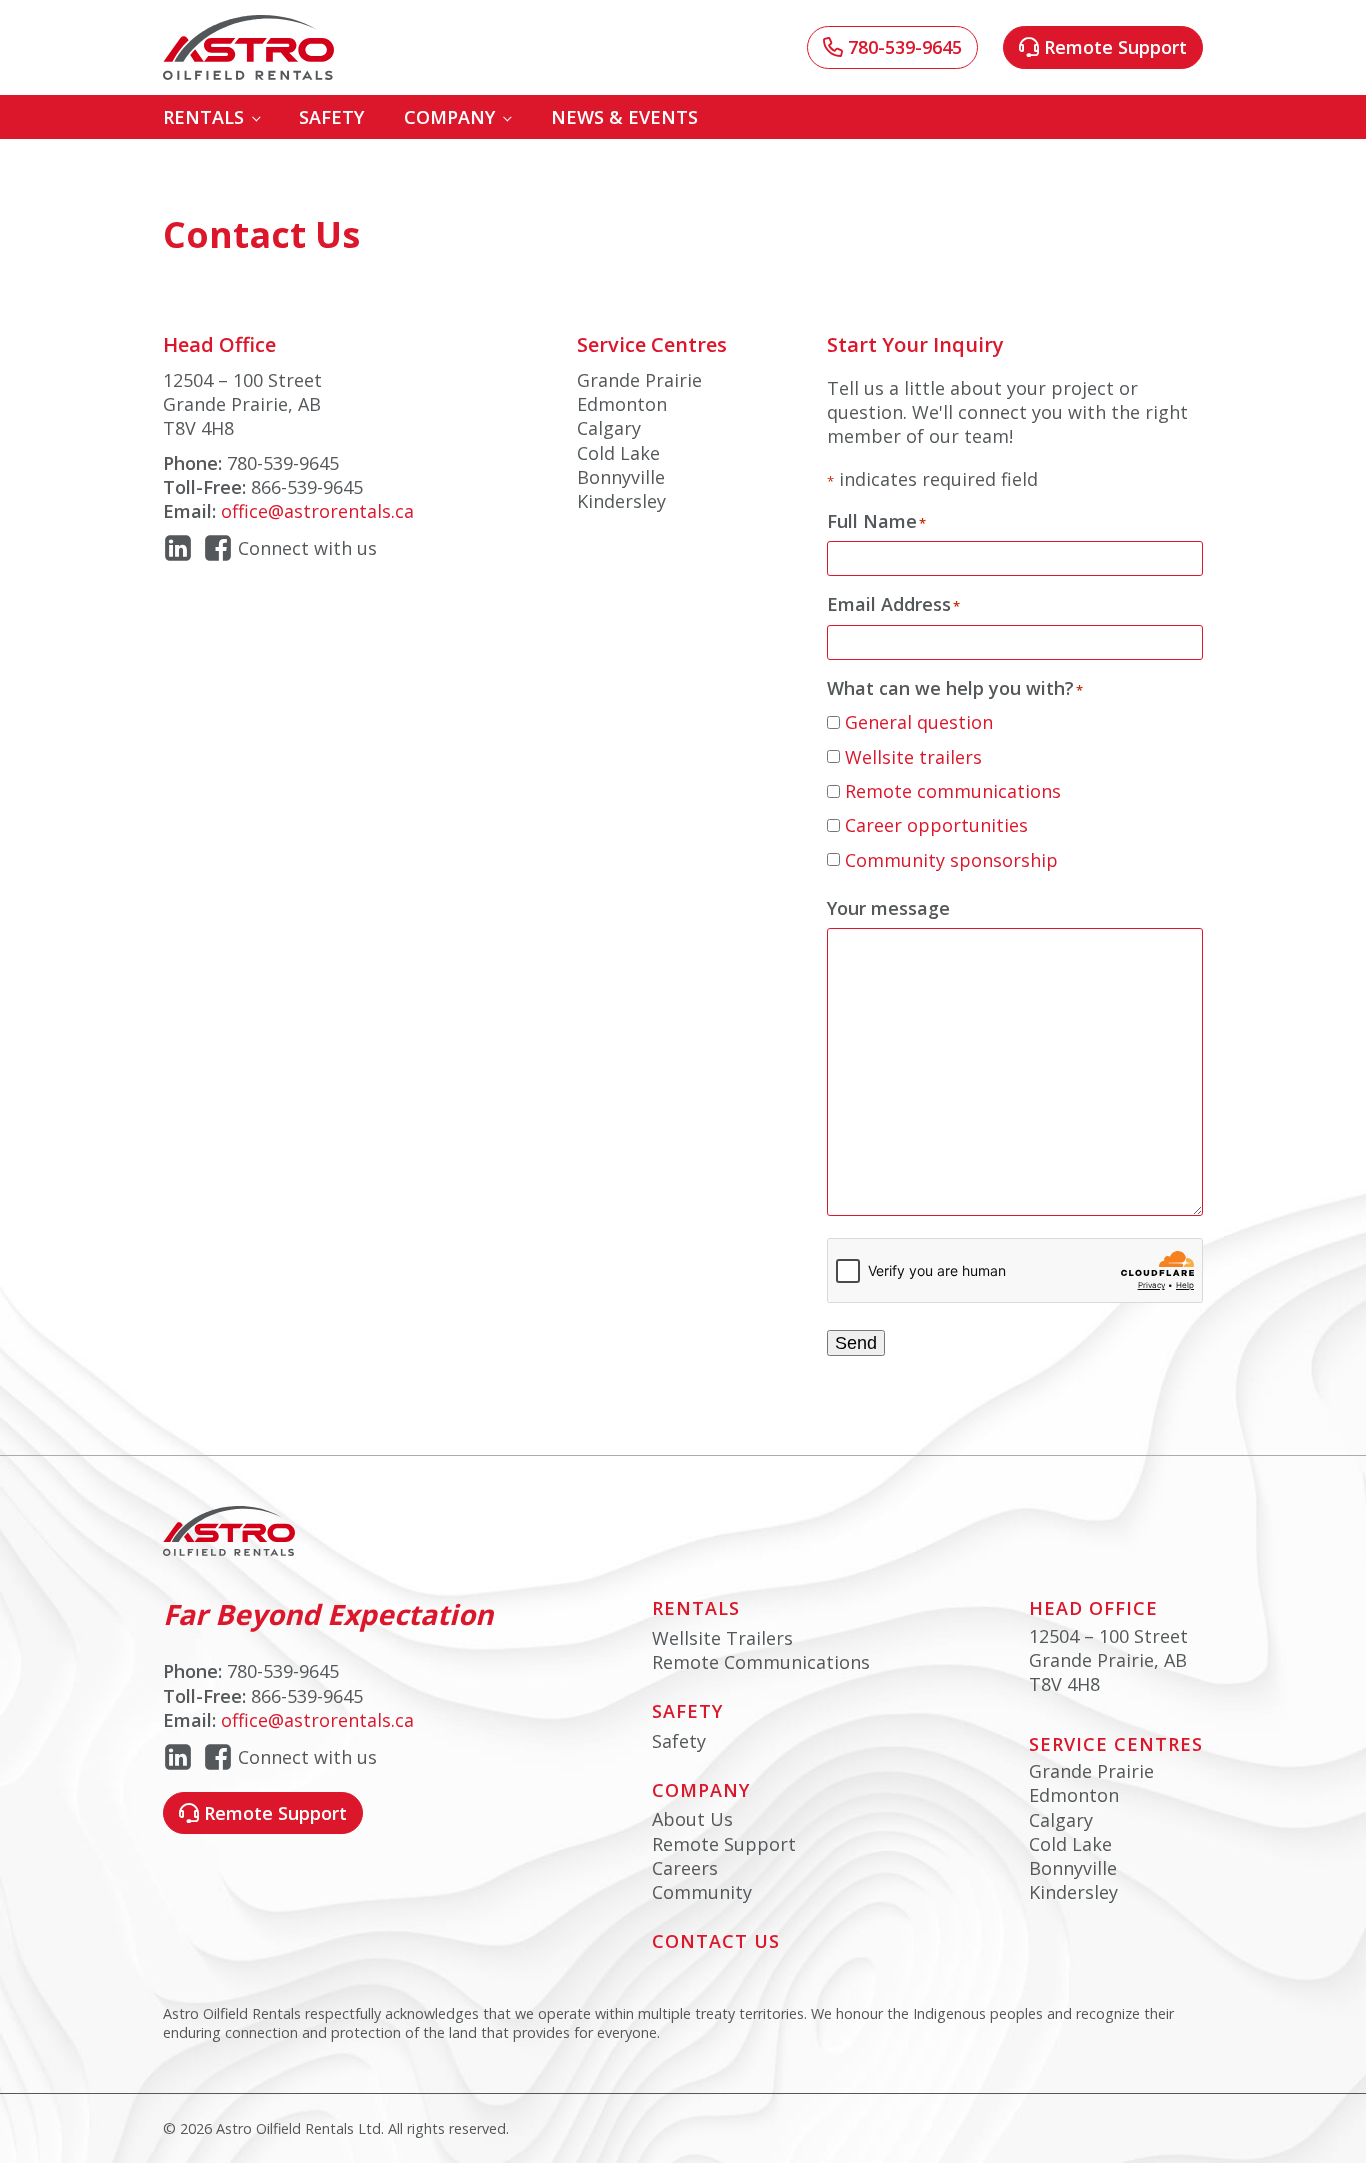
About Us (692, 1819)
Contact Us (1144, 117)
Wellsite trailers (913, 757)
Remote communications (953, 791)
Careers (685, 1868)
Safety (331, 117)
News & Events (624, 117)
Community (702, 1892)
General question (919, 722)
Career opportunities (936, 825)
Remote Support (724, 1844)
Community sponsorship (951, 860)
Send (856, 1343)
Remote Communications (761, 1662)
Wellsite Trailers (722, 1638)
